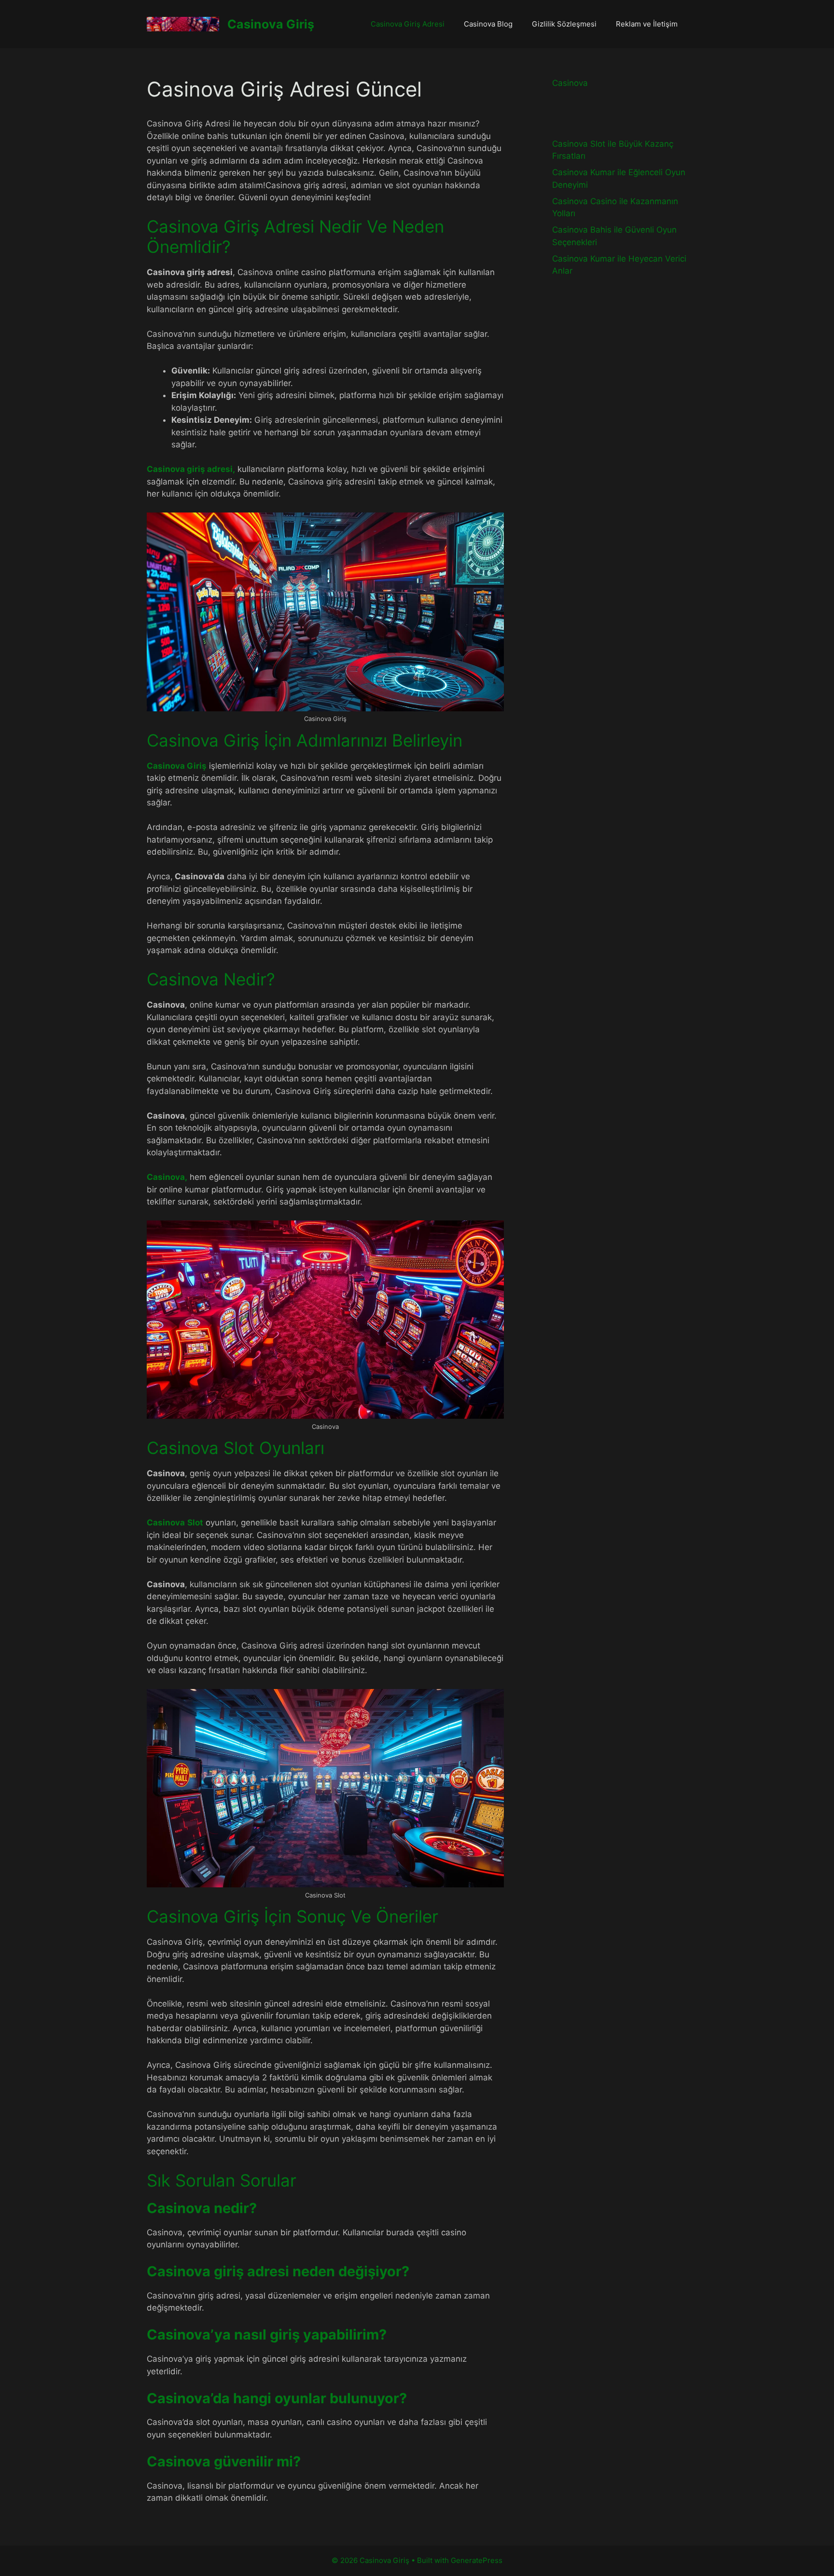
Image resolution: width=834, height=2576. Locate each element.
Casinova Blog (488, 24)
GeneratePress (477, 2560)
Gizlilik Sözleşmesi (564, 24)
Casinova (570, 83)
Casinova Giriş (271, 24)
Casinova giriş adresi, (191, 469)
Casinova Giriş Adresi (408, 24)
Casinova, (167, 1177)
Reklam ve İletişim (647, 24)
